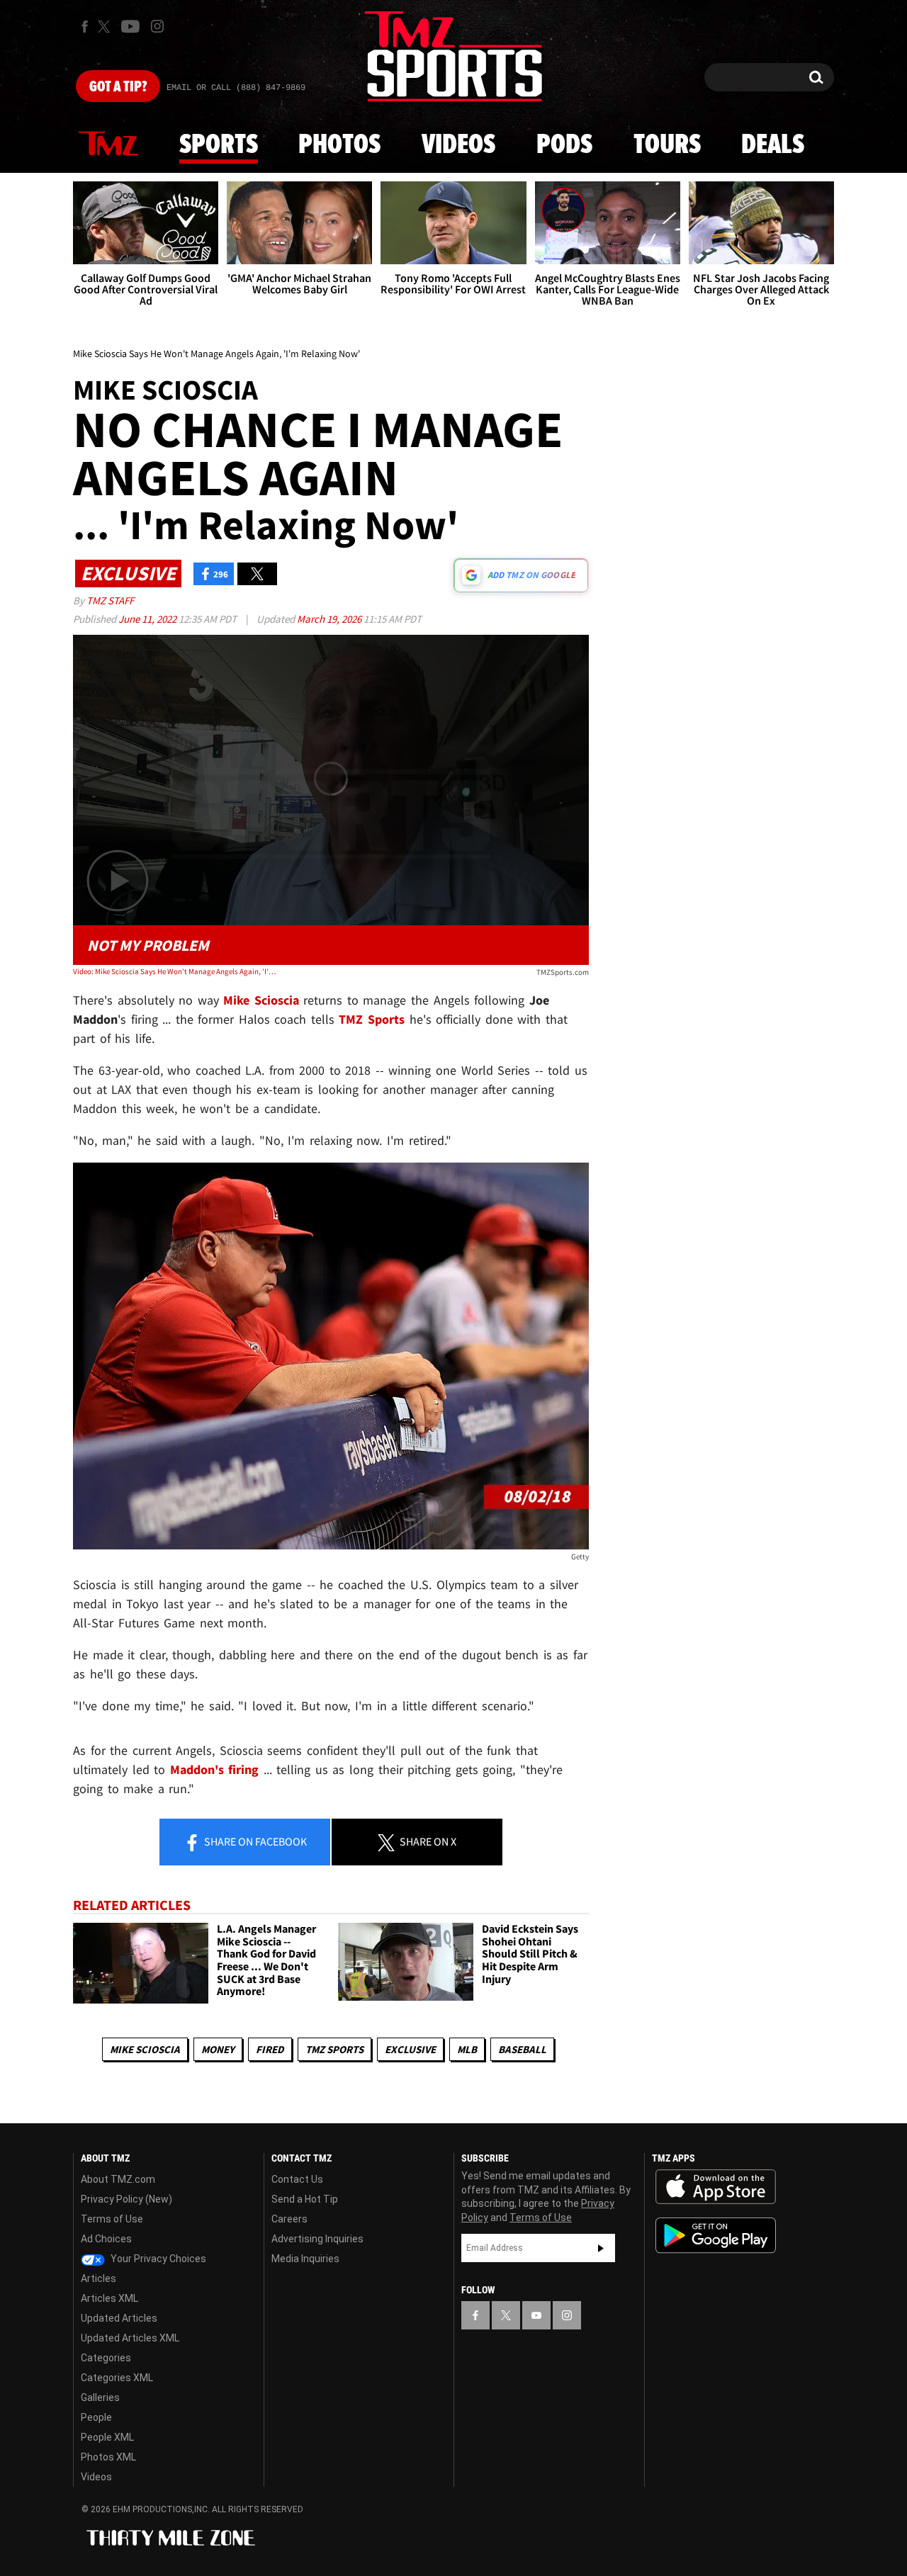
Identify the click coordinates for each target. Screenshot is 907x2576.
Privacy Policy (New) (126, 2199)
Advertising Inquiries (317, 2239)
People (96, 2417)
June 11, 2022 (148, 619)
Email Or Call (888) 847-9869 (236, 88)
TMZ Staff (110, 600)
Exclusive (410, 2049)
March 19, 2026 (330, 619)
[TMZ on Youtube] (130, 26)
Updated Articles (119, 2318)
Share (254, 1841)
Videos (458, 145)
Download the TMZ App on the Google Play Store (716, 2236)
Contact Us (297, 2179)
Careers (289, 2219)
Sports (219, 145)
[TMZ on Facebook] (85, 27)
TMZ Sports (372, 1019)
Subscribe (601, 2248)
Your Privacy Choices (157, 2259)
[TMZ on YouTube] (536, 2315)
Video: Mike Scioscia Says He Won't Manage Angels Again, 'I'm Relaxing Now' (176, 971)
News (108, 145)
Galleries (100, 2397)
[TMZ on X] (106, 27)
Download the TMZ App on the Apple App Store (716, 2187)
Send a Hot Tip (305, 2199)
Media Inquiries (305, 2259)
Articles (98, 2278)
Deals (773, 145)
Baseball (522, 2049)
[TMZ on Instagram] (157, 26)
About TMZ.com (118, 2179)
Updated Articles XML (130, 2338)
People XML (107, 2437)
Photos (339, 145)
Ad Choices (106, 2239)
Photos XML (108, 2457)
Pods (564, 145)
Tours (667, 145)
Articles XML (109, 2298)
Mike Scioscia (145, 2049)
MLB (467, 2049)
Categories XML (117, 2378)
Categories (106, 2358)
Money (218, 2049)
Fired (270, 2049)
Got (118, 87)
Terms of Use (112, 2219)
